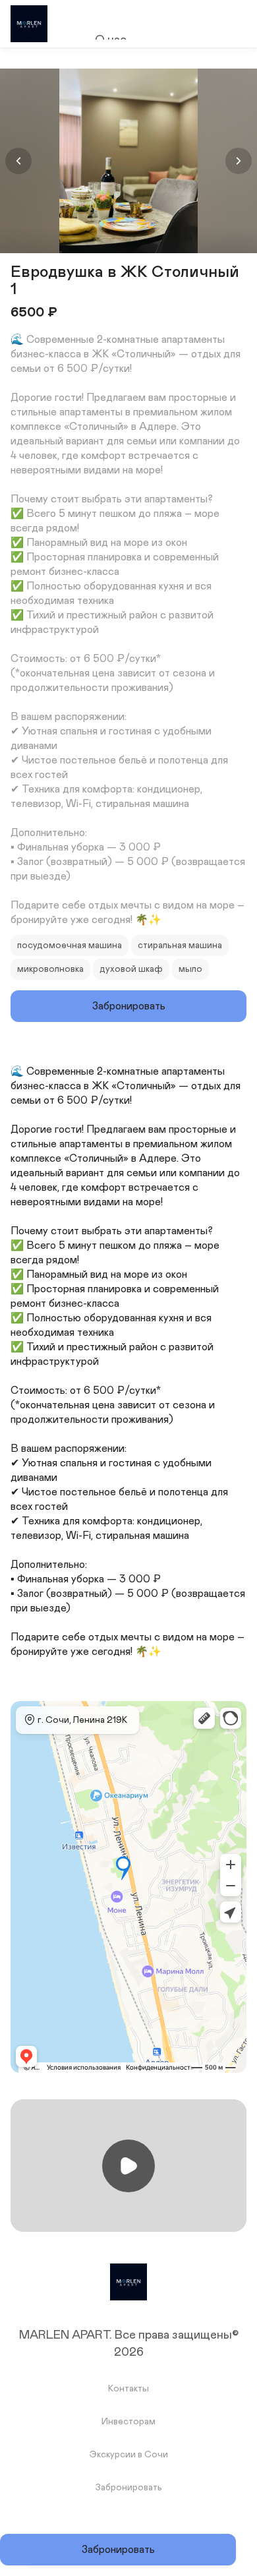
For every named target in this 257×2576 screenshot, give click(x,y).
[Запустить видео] (128, 2166)
